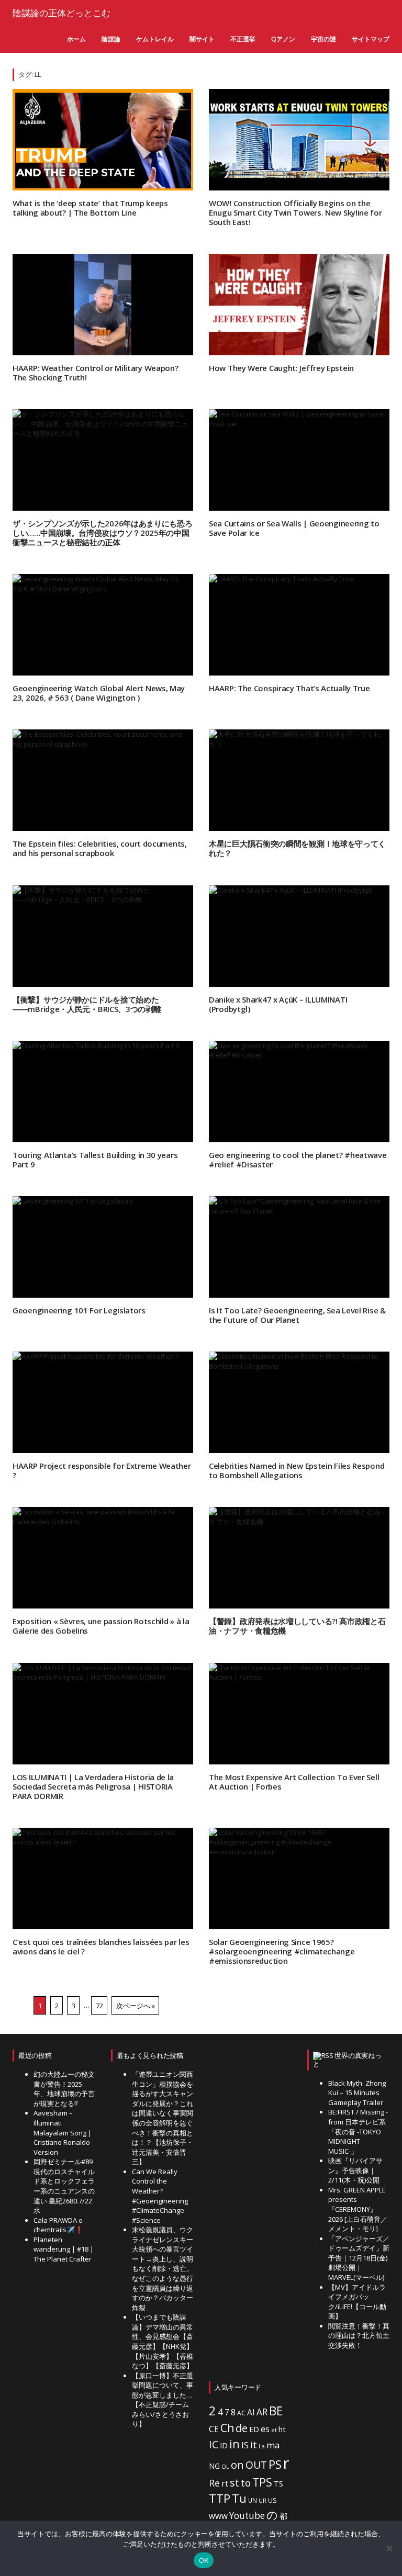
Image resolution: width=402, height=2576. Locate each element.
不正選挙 (243, 39)
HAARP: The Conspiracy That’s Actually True (289, 688)
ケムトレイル (155, 39)
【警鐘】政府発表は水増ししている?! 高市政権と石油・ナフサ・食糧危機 (297, 1626)
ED (254, 2429)
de (242, 2428)
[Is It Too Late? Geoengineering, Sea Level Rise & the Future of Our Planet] (299, 1247)
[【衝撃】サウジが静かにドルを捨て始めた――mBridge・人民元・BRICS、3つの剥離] (103, 936)
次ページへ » (136, 2005)
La (262, 2446)
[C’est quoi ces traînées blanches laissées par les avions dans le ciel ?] (103, 1878)
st (234, 2483)
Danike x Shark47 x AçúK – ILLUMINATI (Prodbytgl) (278, 1004)
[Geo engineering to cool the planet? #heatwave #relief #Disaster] (299, 1092)
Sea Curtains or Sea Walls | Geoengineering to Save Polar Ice (294, 528)
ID (224, 2445)
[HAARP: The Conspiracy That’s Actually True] (299, 625)
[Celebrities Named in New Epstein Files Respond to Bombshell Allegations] (299, 1402)
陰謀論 (111, 39)
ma (273, 2445)
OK (204, 2560)
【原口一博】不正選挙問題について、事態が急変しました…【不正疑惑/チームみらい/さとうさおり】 (163, 2400)
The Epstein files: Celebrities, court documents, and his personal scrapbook (100, 848)
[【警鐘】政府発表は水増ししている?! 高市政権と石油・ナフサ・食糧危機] (299, 1558)
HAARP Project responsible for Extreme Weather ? (102, 1470)
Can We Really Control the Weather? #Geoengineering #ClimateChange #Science (160, 2196)
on (237, 2465)
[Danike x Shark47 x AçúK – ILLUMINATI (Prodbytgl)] (299, 936)
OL (225, 2467)
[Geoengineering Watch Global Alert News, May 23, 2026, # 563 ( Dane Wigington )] (103, 625)
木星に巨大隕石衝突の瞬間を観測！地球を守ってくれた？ (297, 848)
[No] (389, 2548)
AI (251, 2412)
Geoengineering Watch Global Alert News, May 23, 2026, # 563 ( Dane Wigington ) (99, 693)
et (274, 2430)
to (246, 2483)
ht (282, 2429)
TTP (220, 2498)
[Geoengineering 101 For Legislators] (103, 1247)
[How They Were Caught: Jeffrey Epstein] (299, 305)
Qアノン (283, 39)
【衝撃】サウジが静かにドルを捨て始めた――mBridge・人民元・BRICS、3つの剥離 (87, 1004)
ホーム (76, 39)
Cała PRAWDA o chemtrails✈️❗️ (58, 2225)
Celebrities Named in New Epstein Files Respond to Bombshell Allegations (297, 1470)
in (234, 2444)
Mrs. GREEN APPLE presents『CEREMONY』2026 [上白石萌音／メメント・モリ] (358, 2209)
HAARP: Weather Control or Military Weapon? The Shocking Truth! (95, 373)
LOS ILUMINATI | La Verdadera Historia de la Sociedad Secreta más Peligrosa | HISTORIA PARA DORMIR (93, 1786)
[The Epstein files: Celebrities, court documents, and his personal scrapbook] (103, 780)
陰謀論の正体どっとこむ (62, 13)
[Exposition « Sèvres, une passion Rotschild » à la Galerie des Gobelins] (103, 1558)
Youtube (247, 2516)
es (265, 2429)
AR (262, 2412)
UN (253, 2500)
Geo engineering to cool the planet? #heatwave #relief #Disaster (298, 1160)
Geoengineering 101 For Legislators (79, 1310)
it (254, 2445)
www (218, 2516)
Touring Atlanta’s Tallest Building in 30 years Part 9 (95, 1160)
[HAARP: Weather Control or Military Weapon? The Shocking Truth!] (103, 305)
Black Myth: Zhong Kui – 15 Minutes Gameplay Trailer (357, 2093)
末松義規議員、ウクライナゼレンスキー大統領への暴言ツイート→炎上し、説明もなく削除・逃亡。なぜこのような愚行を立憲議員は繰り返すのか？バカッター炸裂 (163, 2269)
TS (278, 2484)
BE (276, 2411)
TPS (262, 2482)
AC (241, 2413)
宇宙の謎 (323, 39)
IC (214, 2444)
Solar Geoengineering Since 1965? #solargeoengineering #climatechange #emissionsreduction (282, 1951)
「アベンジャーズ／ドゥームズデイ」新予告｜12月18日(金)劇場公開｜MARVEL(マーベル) (359, 2258)
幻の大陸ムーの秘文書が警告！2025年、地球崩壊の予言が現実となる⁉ (64, 2089)
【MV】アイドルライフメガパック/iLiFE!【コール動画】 (357, 2302)
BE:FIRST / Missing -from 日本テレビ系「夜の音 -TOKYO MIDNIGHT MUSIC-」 (358, 2131)
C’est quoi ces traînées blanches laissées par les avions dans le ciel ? (101, 1947)
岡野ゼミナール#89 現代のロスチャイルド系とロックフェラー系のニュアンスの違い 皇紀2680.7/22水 (64, 2186)
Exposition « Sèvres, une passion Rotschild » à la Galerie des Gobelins (101, 1626)
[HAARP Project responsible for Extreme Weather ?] (103, 1402)
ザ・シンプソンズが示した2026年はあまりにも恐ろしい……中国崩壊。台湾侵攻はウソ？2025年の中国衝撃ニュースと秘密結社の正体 (103, 533)
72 (99, 2005)
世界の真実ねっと (347, 2060)
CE (214, 2429)
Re (214, 2483)
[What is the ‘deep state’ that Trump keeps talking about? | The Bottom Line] (103, 140)
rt (225, 2483)
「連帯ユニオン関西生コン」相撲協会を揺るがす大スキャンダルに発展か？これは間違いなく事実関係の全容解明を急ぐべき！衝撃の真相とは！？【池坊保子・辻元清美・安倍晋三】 (163, 2118)
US (272, 2500)
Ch (227, 2428)
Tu (239, 2498)
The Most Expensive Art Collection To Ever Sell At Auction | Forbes (294, 1782)
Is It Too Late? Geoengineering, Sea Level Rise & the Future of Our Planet (297, 1315)
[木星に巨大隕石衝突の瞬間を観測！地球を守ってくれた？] (299, 780)
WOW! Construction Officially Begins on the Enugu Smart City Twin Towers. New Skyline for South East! (295, 212)
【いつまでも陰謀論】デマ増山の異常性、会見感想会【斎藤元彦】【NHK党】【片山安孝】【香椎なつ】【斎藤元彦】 (163, 2341)
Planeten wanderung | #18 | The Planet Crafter (64, 2249)
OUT (256, 2465)
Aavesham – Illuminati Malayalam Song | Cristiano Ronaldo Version (63, 2132)
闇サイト (202, 39)
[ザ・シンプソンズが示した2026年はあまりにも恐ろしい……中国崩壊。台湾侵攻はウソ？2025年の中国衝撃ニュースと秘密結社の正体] (103, 460)
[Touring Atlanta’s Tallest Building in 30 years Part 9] (103, 1092)
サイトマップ (371, 39)
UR (263, 2500)
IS (245, 2445)
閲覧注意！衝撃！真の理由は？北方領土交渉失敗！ (359, 2336)
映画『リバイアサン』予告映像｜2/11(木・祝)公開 (355, 2170)
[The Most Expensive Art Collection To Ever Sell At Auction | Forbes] (299, 1714)
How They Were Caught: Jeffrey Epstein (281, 368)
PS (275, 2464)
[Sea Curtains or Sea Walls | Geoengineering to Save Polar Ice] (299, 460)
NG (214, 2466)
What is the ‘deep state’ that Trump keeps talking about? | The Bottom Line (90, 208)
